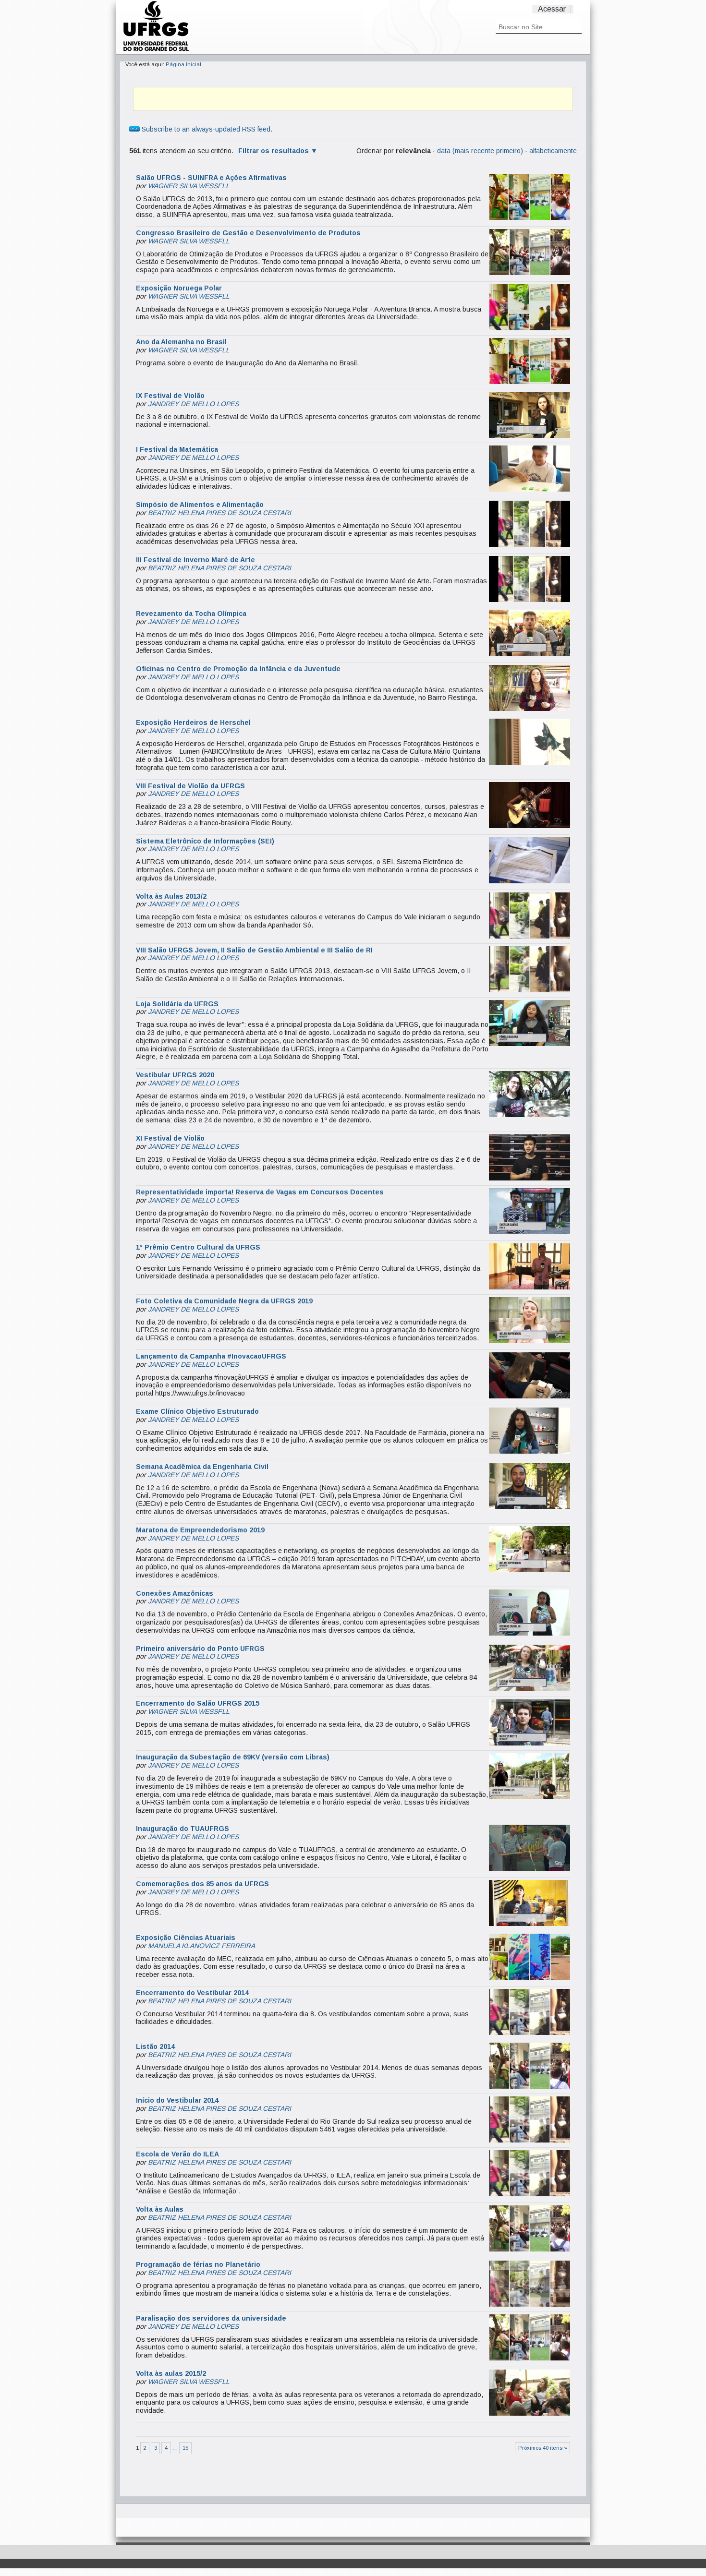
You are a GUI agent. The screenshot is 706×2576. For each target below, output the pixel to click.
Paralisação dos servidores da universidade (211, 2318)
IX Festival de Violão (170, 396)
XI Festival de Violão (170, 1138)
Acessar (552, 9)
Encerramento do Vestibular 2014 (192, 1993)
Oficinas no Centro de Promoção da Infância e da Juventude (238, 669)
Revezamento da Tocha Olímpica (191, 614)
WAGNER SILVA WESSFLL (189, 186)
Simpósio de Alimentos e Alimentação (200, 505)
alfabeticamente (553, 151)
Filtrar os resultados (274, 151)
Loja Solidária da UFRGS (177, 1004)
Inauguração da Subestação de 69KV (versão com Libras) (233, 1757)
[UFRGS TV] (156, 50)
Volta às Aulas (160, 2209)
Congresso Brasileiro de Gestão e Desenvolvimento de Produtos (248, 233)
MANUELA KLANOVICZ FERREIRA (201, 1946)
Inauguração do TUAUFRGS (183, 1829)
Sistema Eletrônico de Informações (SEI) (205, 841)
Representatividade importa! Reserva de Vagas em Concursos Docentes (260, 1192)
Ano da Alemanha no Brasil (181, 342)
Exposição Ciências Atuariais (186, 1938)
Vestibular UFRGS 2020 (175, 1075)
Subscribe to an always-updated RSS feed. (206, 129)
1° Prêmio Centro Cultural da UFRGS (198, 1247)
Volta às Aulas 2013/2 (171, 896)
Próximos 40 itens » (543, 2448)
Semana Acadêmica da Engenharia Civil (202, 1467)
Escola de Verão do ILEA (177, 2154)
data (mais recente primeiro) (480, 151)
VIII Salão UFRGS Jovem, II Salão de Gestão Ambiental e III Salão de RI (254, 950)
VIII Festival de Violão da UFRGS (190, 786)
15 (185, 2448)
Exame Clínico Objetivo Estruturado (197, 1411)
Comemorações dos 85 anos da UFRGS (202, 1884)
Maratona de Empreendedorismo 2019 (200, 1530)
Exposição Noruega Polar (179, 288)
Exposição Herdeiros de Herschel (193, 722)
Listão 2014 (155, 2046)
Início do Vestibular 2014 (177, 2100)
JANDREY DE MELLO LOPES (193, 404)
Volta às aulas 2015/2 (171, 2373)
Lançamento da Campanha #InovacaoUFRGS (211, 1356)
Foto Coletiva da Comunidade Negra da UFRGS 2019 (224, 1301)
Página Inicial (183, 64)
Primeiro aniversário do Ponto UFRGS (200, 1649)
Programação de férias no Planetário (198, 2264)
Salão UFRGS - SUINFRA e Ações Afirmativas (211, 178)
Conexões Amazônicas (175, 1593)
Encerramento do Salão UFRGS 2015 (198, 1703)
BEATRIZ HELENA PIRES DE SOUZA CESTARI (219, 513)
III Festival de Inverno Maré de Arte (195, 560)
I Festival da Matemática (177, 449)
